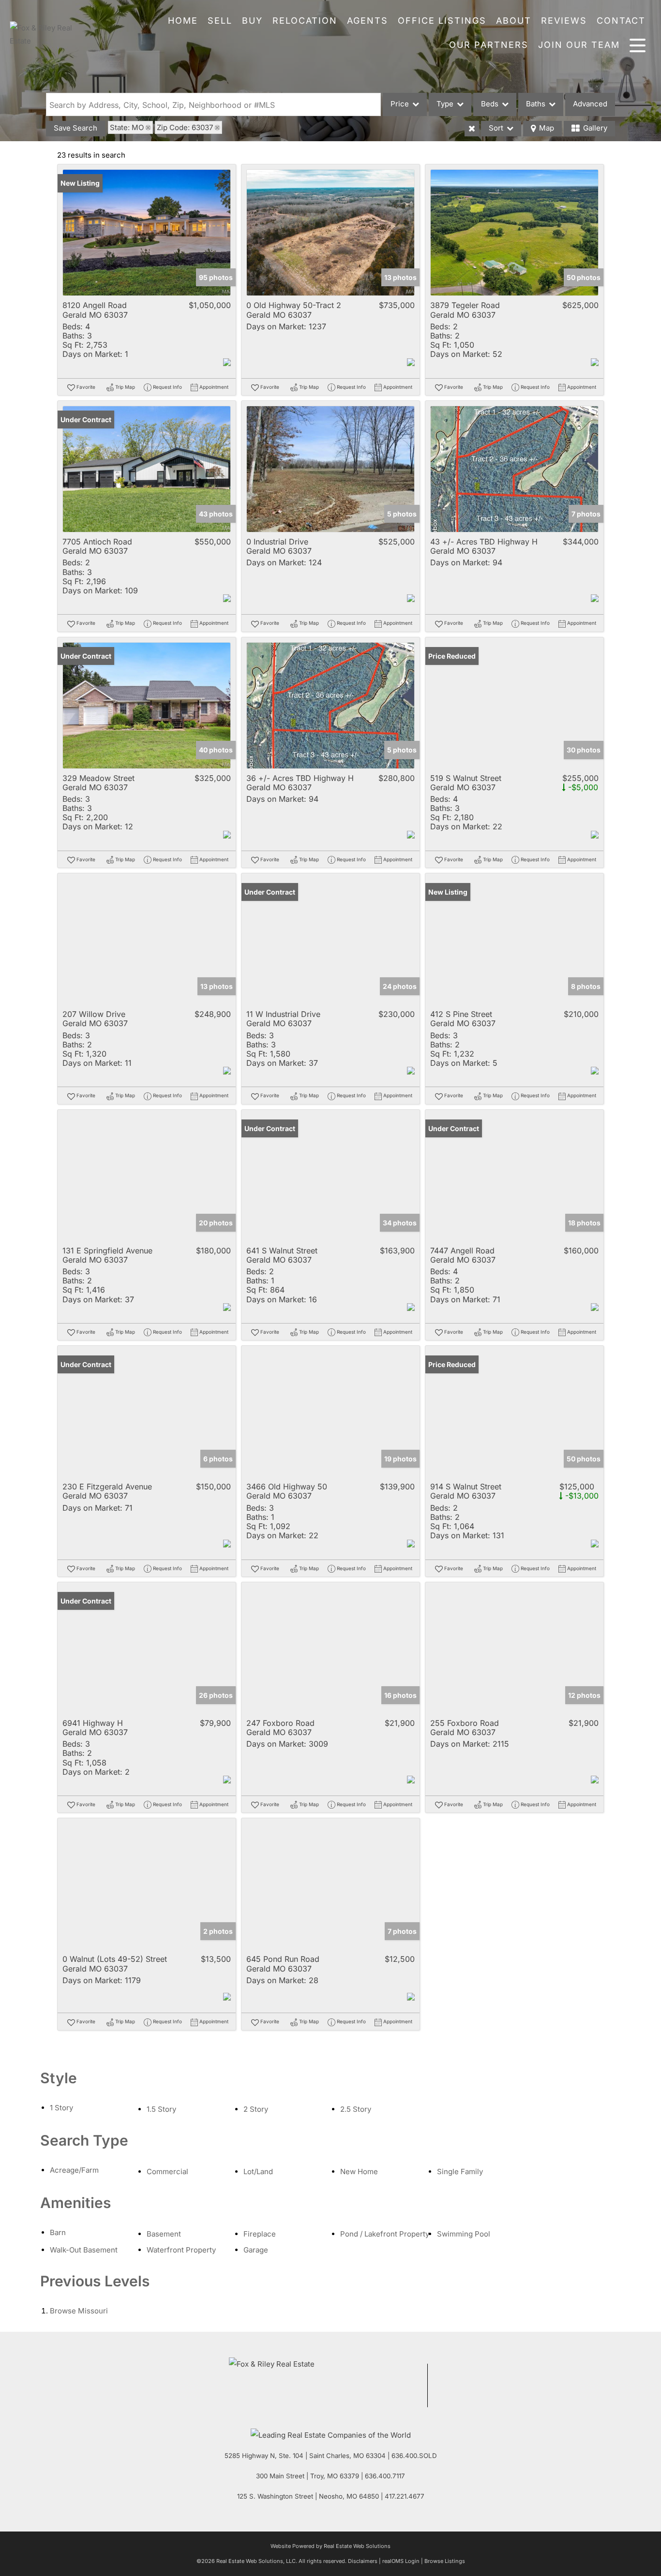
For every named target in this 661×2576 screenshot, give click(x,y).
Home (183, 21)
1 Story (61, 2108)
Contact (621, 21)
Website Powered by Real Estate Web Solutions (330, 2546)
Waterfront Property (181, 2250)
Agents (368, 21)
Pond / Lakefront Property (385, 2234)
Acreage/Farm (74, 2170)
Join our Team (579, 45)
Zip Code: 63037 (185, 127)
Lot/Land (258, 2171)
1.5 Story (161, 2109)
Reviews (564, 21)
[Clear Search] (472, 129)
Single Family (460, 2171)
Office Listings (442, 21)
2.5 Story (356, 2109)
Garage (256, 2250)
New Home (359, 2171)
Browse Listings (445, 2561)
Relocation (305, 21)
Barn (58, 2232)
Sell (220, 21)
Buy (252, 21)
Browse (79, 2311)
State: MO (127, 127)
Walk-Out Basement (84, 2250)
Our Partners (489, 45)
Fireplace (260, 2234)
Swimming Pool (464, 2234)
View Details (147, 233)
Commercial (167, 2171)
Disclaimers (363, 2561)
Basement (164, 2234)
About (514, 21)
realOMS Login (401, 2561)
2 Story (256, 2109)
